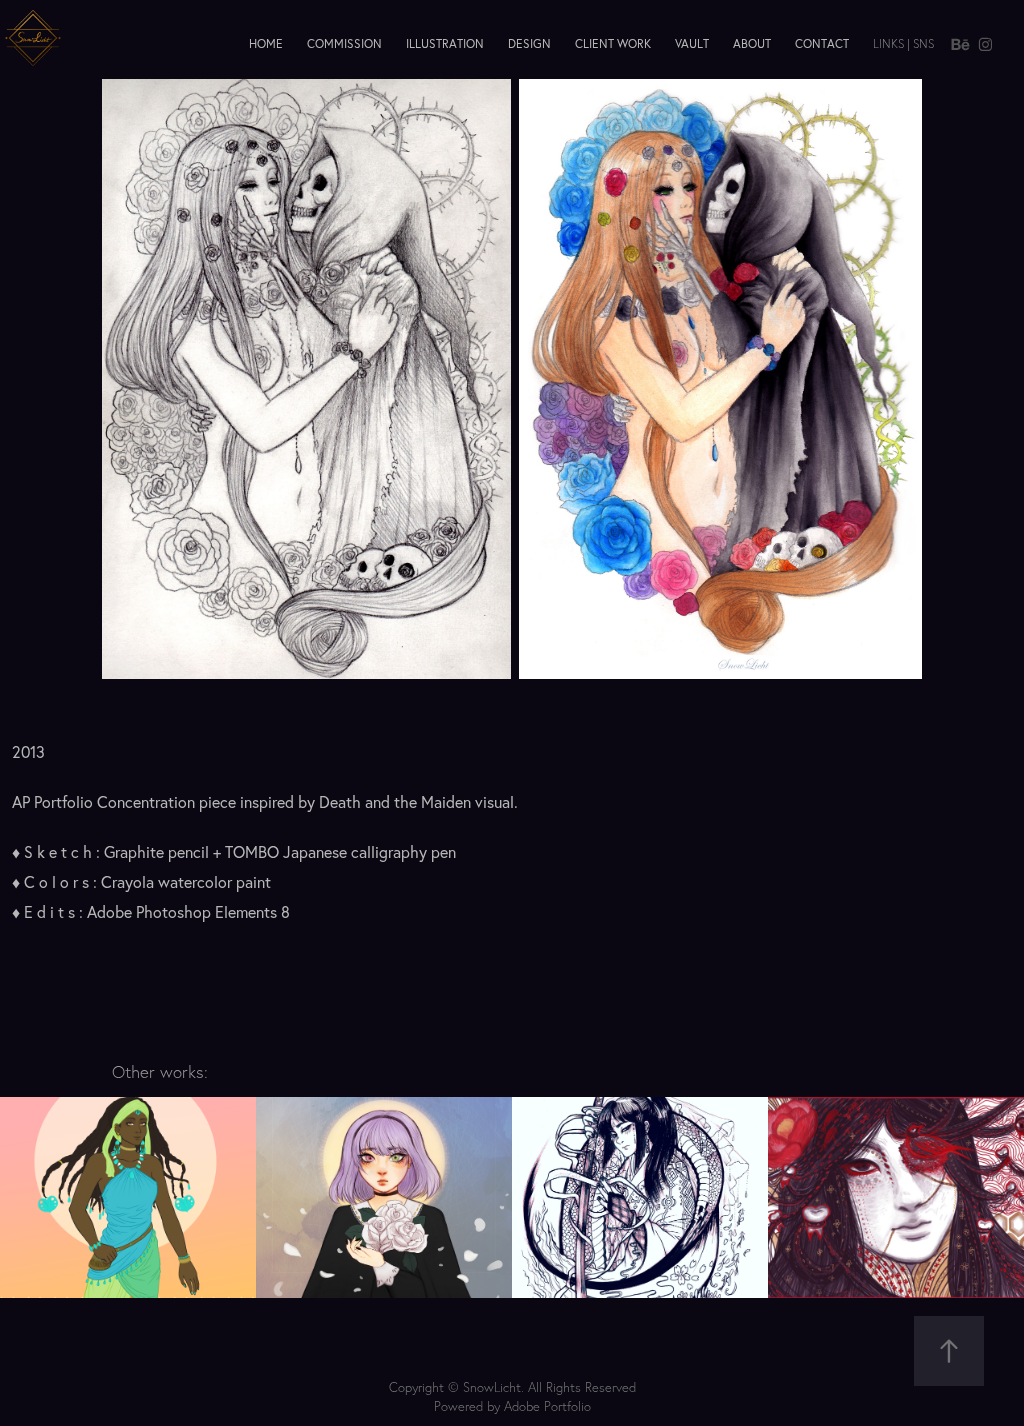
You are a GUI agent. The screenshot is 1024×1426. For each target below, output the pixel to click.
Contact (822, 43)
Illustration (445, 43)
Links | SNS (903, 43)
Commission (344, 43)
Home (266, 43)
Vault (692, 43)
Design (529, 43)
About (752, 43)
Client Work (613, 43)
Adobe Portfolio (547, 1406)
